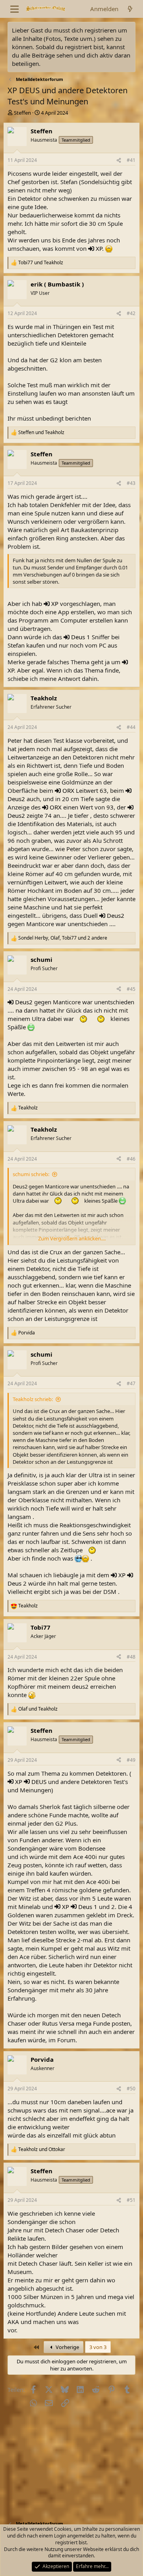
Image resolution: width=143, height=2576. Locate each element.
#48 (131, 1657)
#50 (131, 2089)
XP (99, 248)
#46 (131, 1159)
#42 (131, 313)
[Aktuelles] (130, 9)
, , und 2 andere (63, 938)
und (41, 263)
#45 (131, 989)
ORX (68, 790)
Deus (14, 1583)
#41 (131, 160)
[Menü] (14, 9)
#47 (131, 1383)
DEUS (39, 1782)
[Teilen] (119, 161)
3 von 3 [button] (98, 2347)
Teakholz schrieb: (33, 1399)
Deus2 (16, 799)
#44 (131, 727)
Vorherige (67, 2347)
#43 (131, 483)
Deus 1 (81, 637)
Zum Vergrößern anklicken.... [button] (72, 1238)
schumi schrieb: (31, 1174)
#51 (131, 2200)
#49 (131, 1760)
